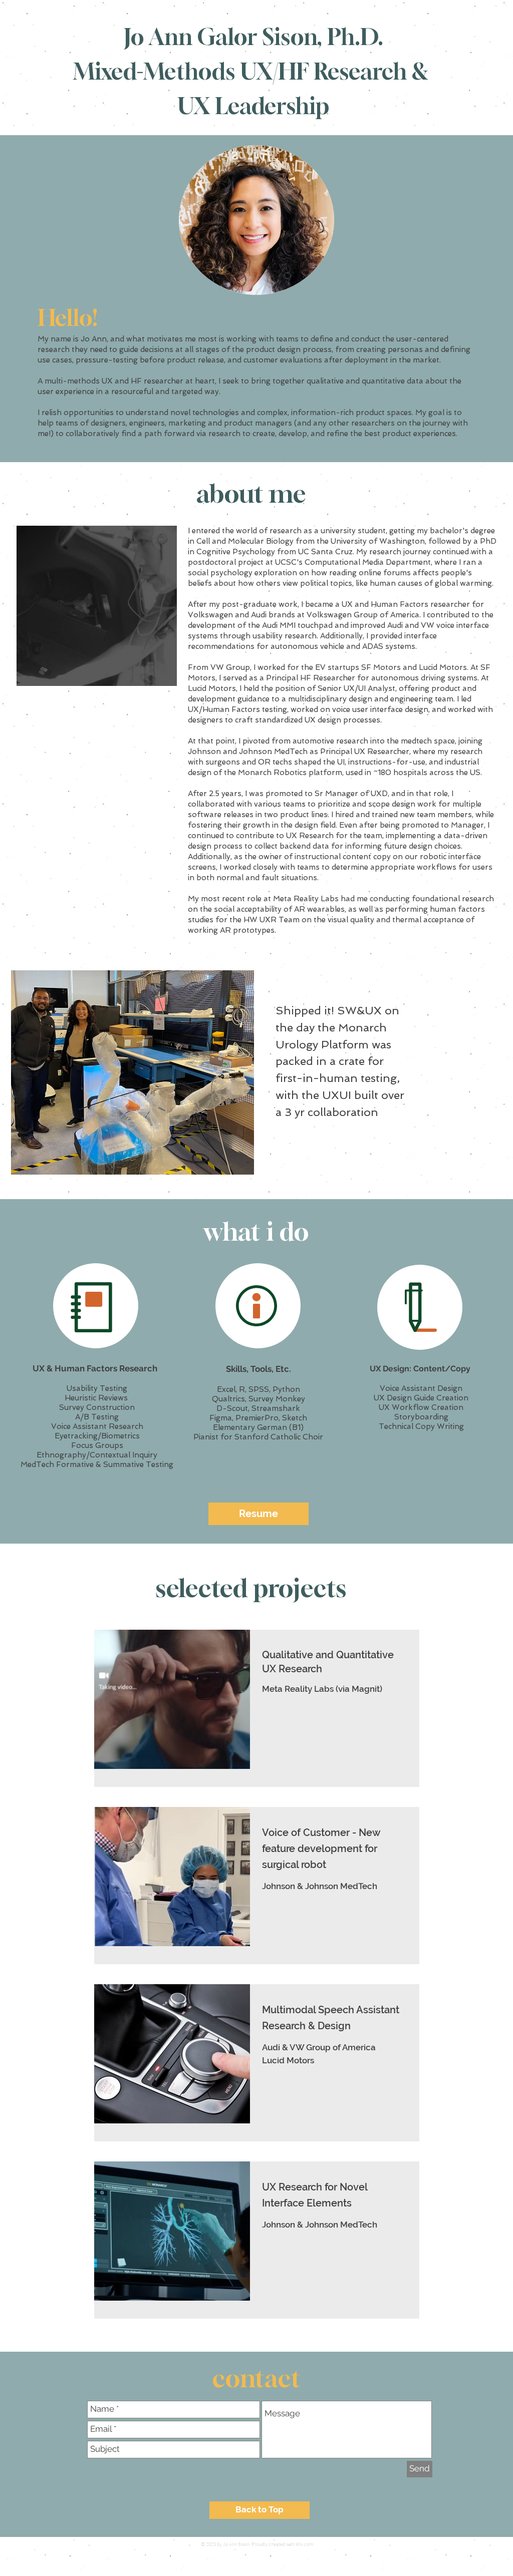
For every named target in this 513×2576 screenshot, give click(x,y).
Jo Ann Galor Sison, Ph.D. (253, 37)
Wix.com (305, 2545)
